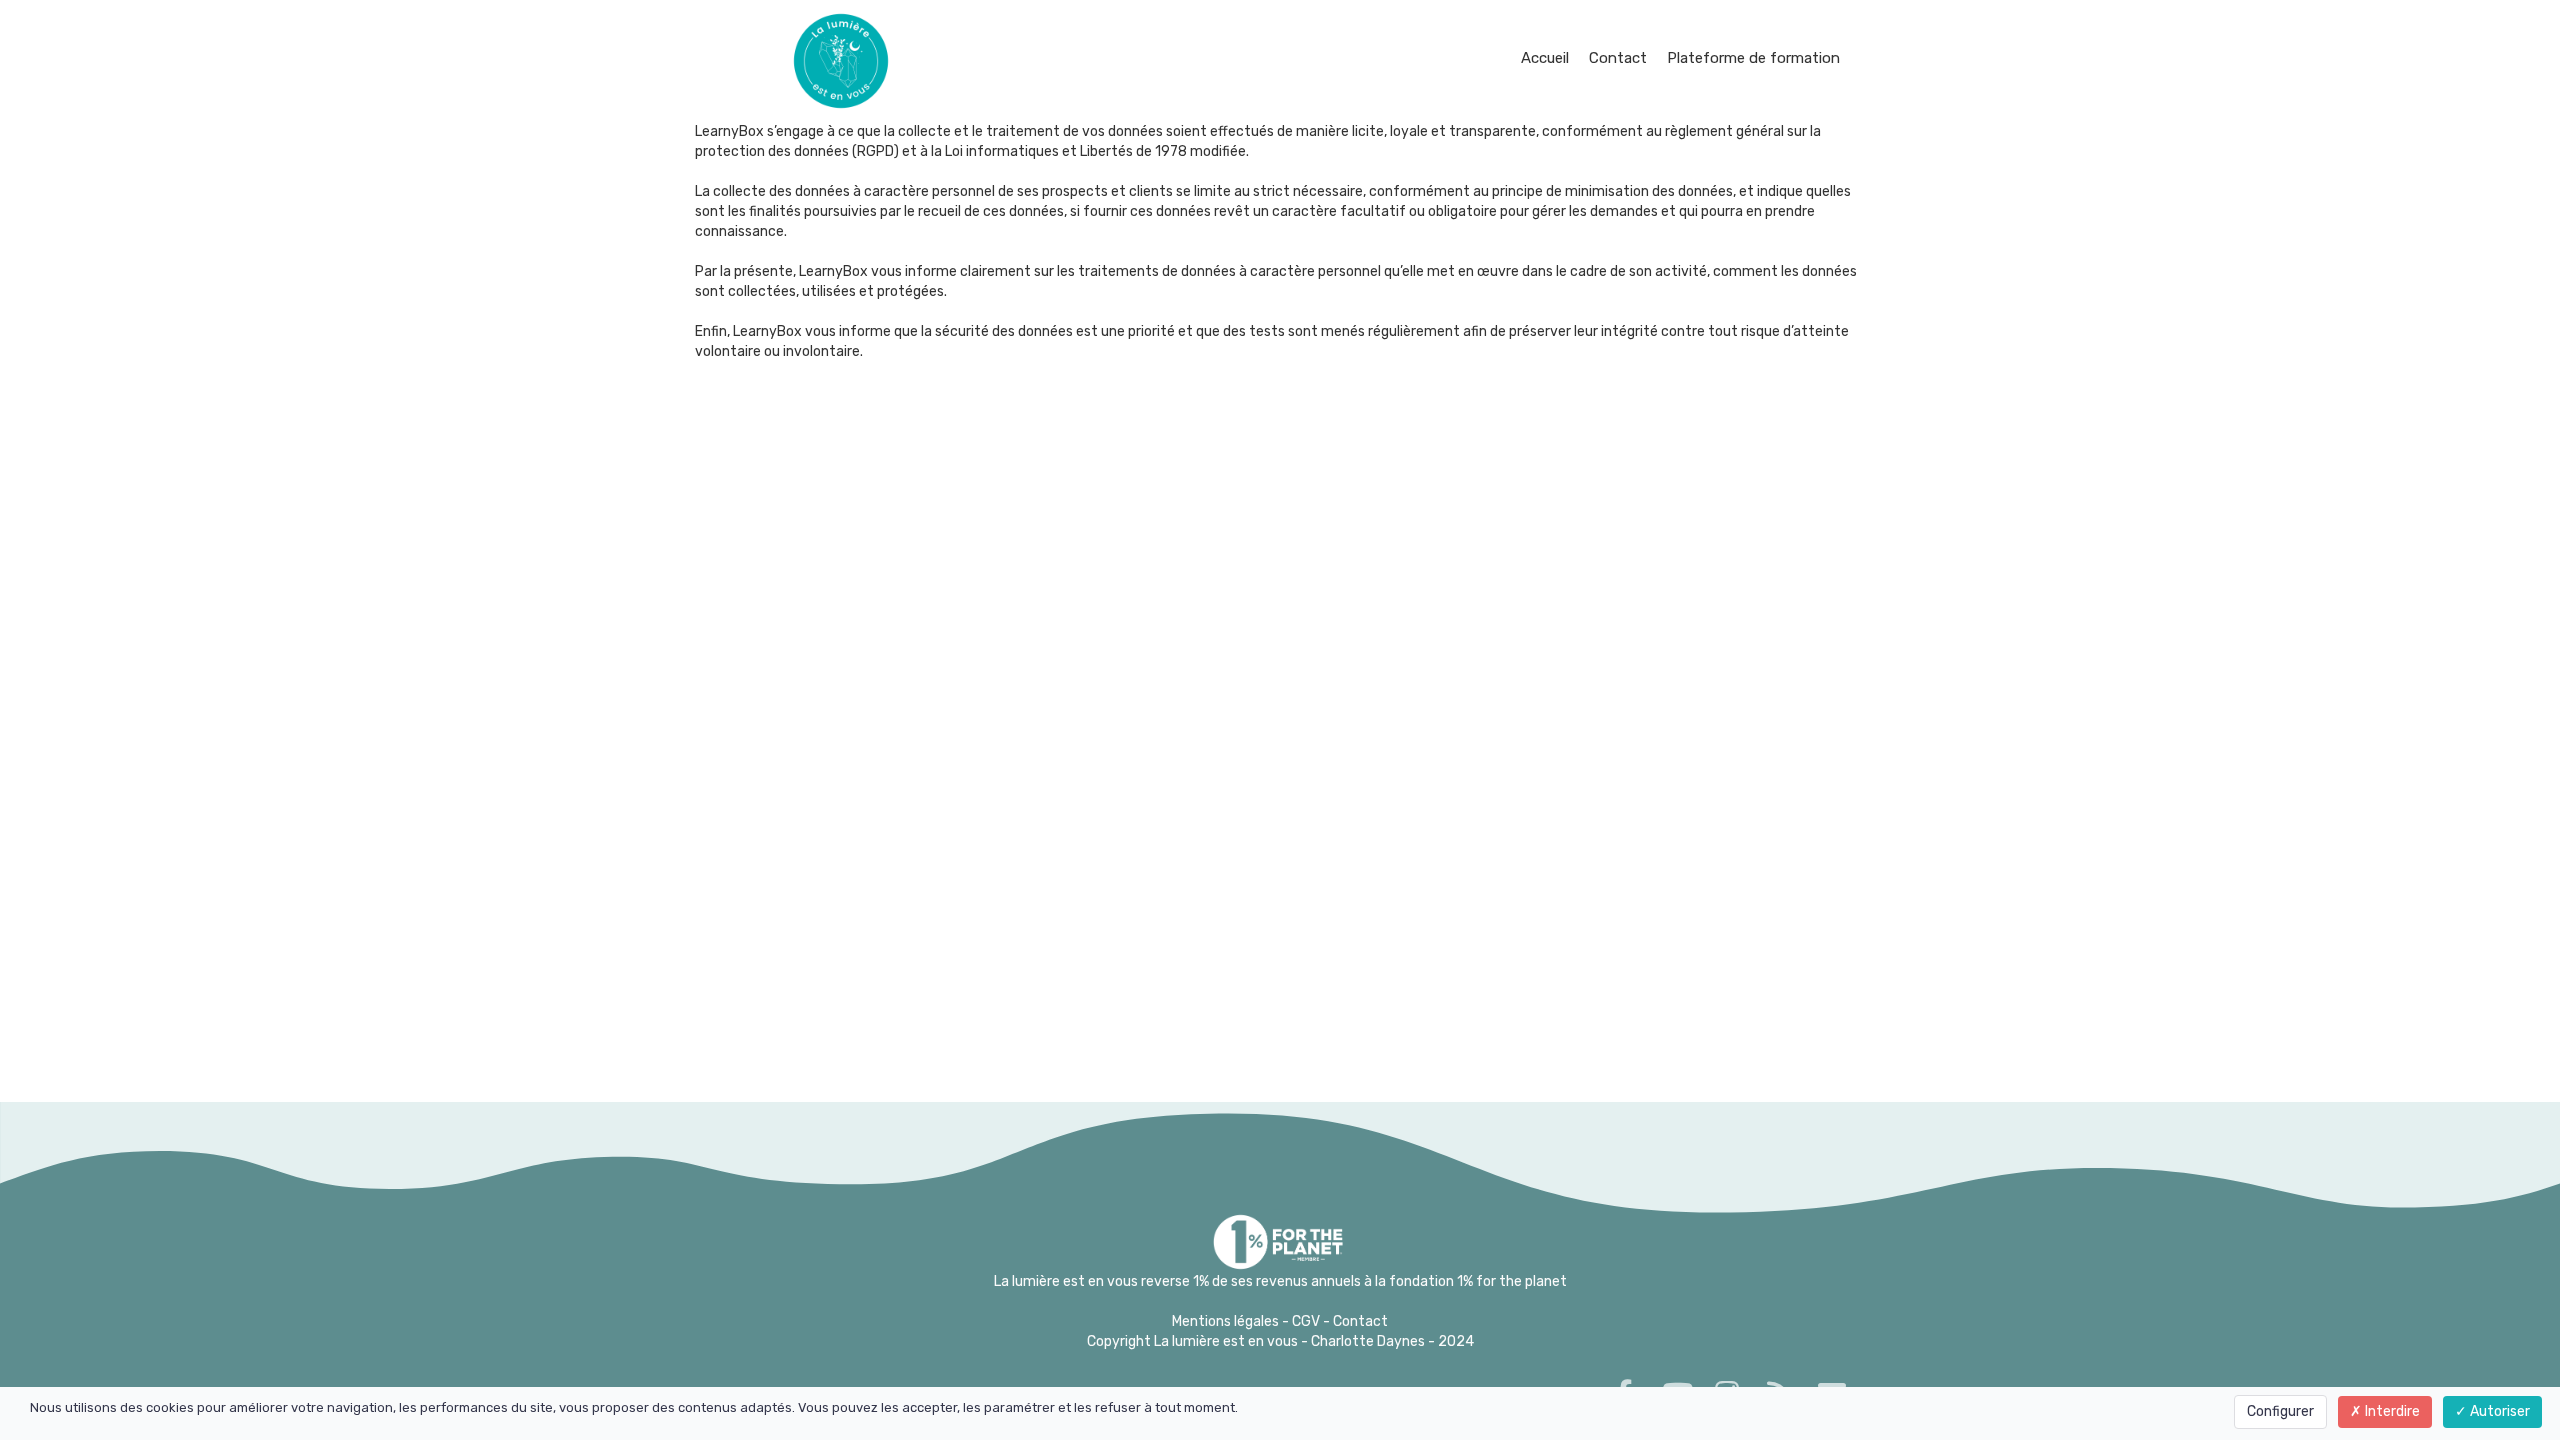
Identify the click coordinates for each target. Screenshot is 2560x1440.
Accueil (1545, 58)
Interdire (2391, 1411)
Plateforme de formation (1753, 58)
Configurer (2280, 1411)
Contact (1618, 58)
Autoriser (2498, 1411)
